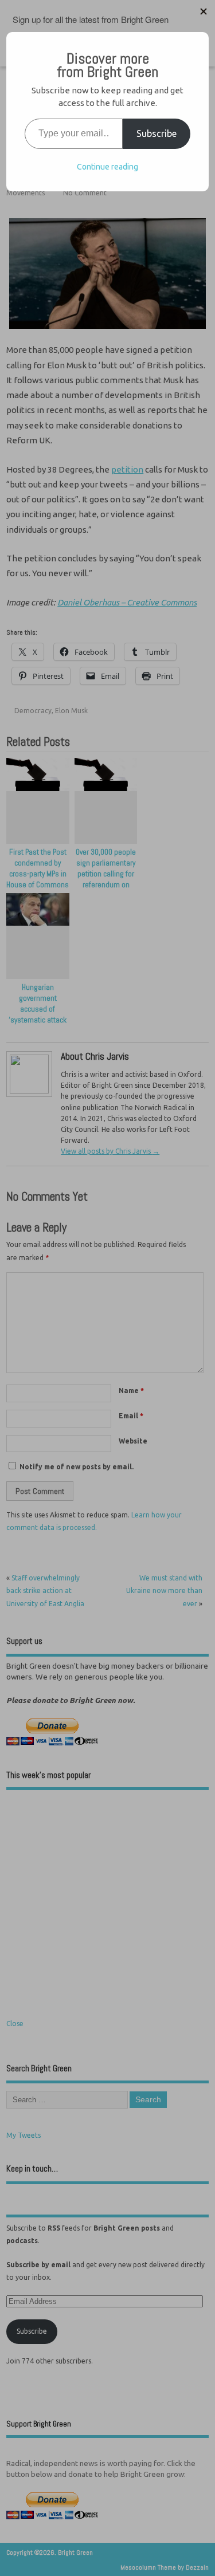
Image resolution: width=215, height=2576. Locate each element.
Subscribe (157, 133)
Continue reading (107, 167)
